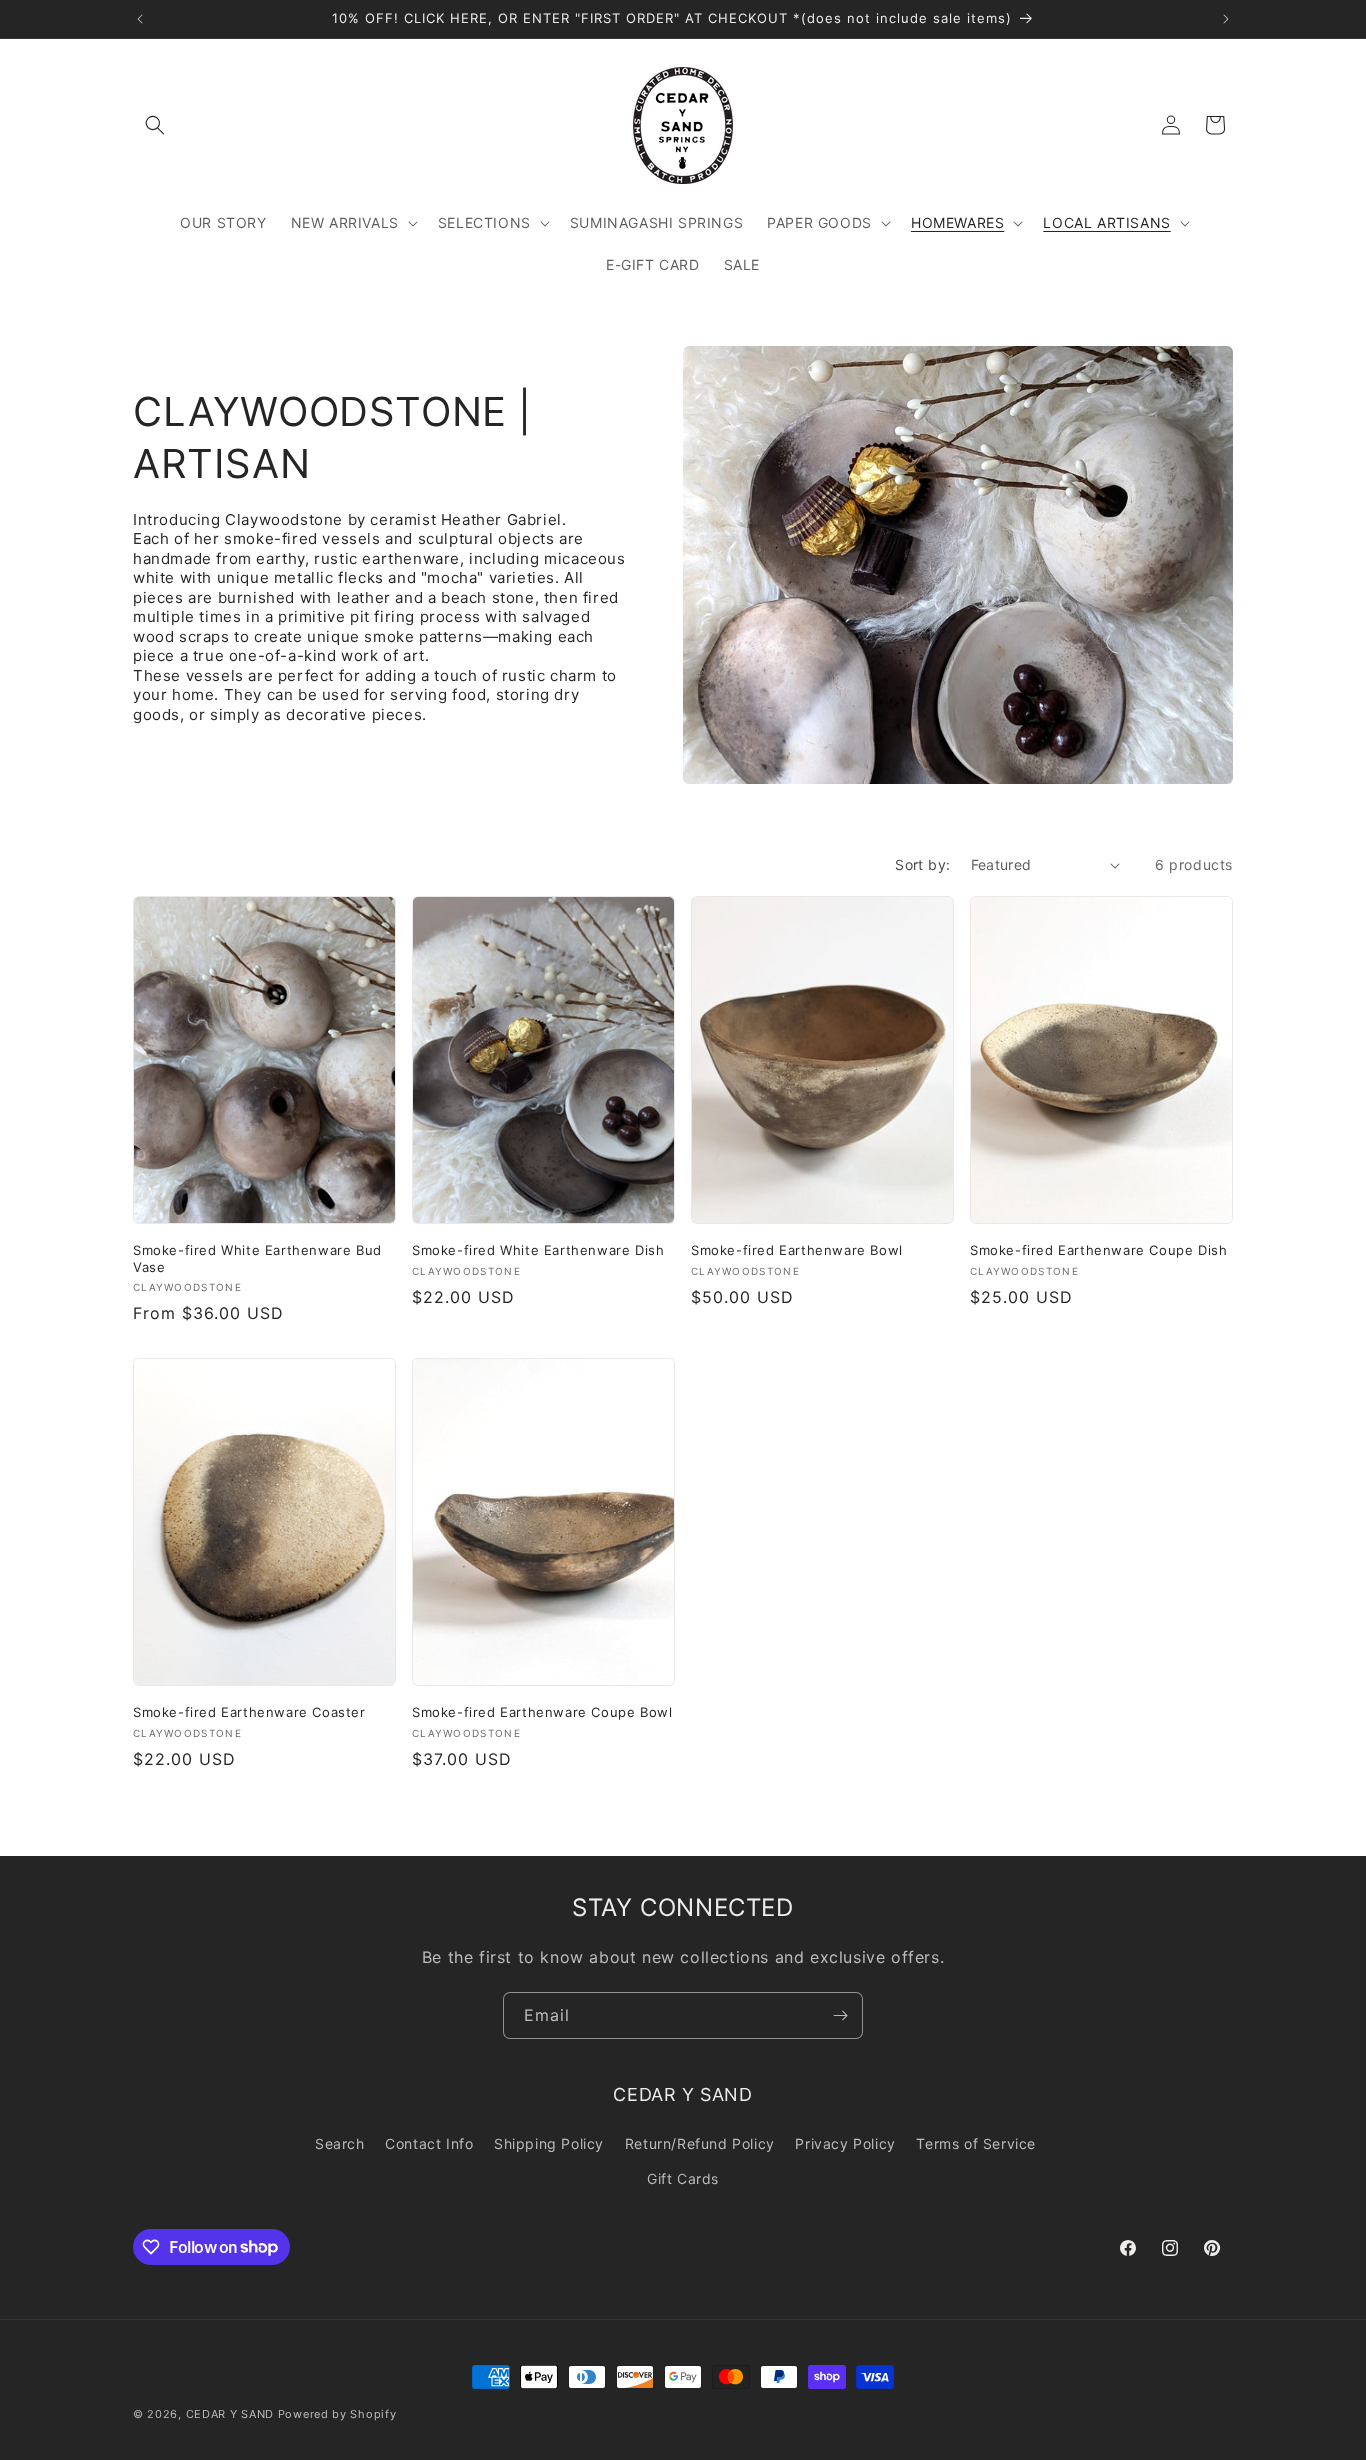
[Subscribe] (840, 2015)
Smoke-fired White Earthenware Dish (538, 1250)
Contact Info (429, 2143)
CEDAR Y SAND (230, 2414)
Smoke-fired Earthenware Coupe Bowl (542, 1712)
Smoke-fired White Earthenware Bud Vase (257, 1258)
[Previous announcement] (140, 19)
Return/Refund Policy (700, 2143)
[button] (155, 125)
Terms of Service (976, 2143)
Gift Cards (683, 2178)
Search (340, 2143)
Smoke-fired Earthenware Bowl (797, 1250)
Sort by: (922, 864)
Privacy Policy (845, 2143)
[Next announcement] (1226, 19)
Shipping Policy (549, 2143)
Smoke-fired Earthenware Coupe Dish (1098, 1250)
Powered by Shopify (337, 2414)
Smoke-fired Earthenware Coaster (249, 1712)
